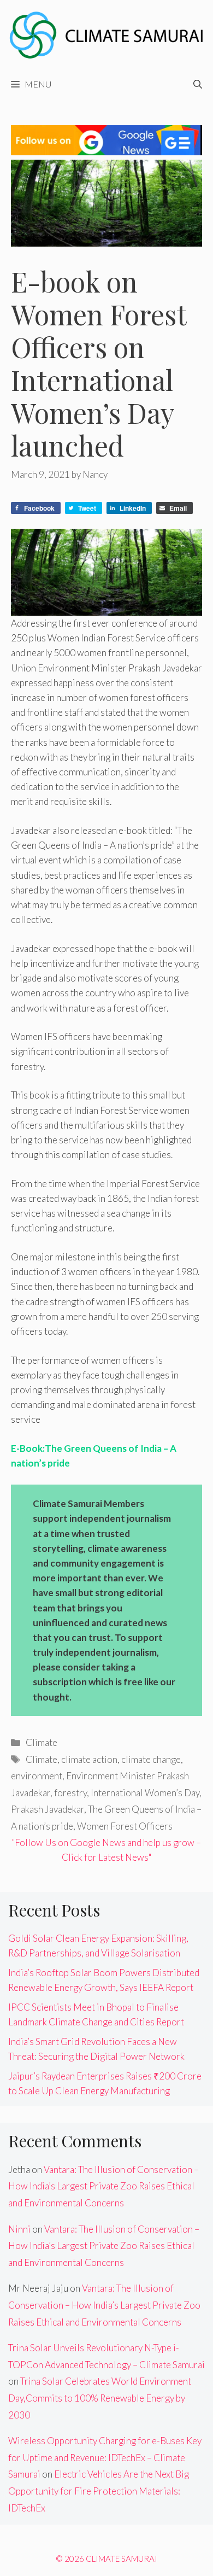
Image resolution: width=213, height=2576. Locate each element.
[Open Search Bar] (198, 84)
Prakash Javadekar (48, 1809)
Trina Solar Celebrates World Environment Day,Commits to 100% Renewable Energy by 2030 (100, 2398)
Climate (42, 1742)
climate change (151, 1759)
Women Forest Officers (125, 1826)
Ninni (19, 2229)
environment (37, 1776)
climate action (89, 1759)
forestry (70, 1793)
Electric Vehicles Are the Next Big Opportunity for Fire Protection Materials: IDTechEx (99, 2491)
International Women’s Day (145, 1793)
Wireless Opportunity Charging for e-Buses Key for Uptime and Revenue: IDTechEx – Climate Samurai (105, 2457)
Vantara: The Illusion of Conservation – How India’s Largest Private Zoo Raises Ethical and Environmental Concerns (103, 2186)
